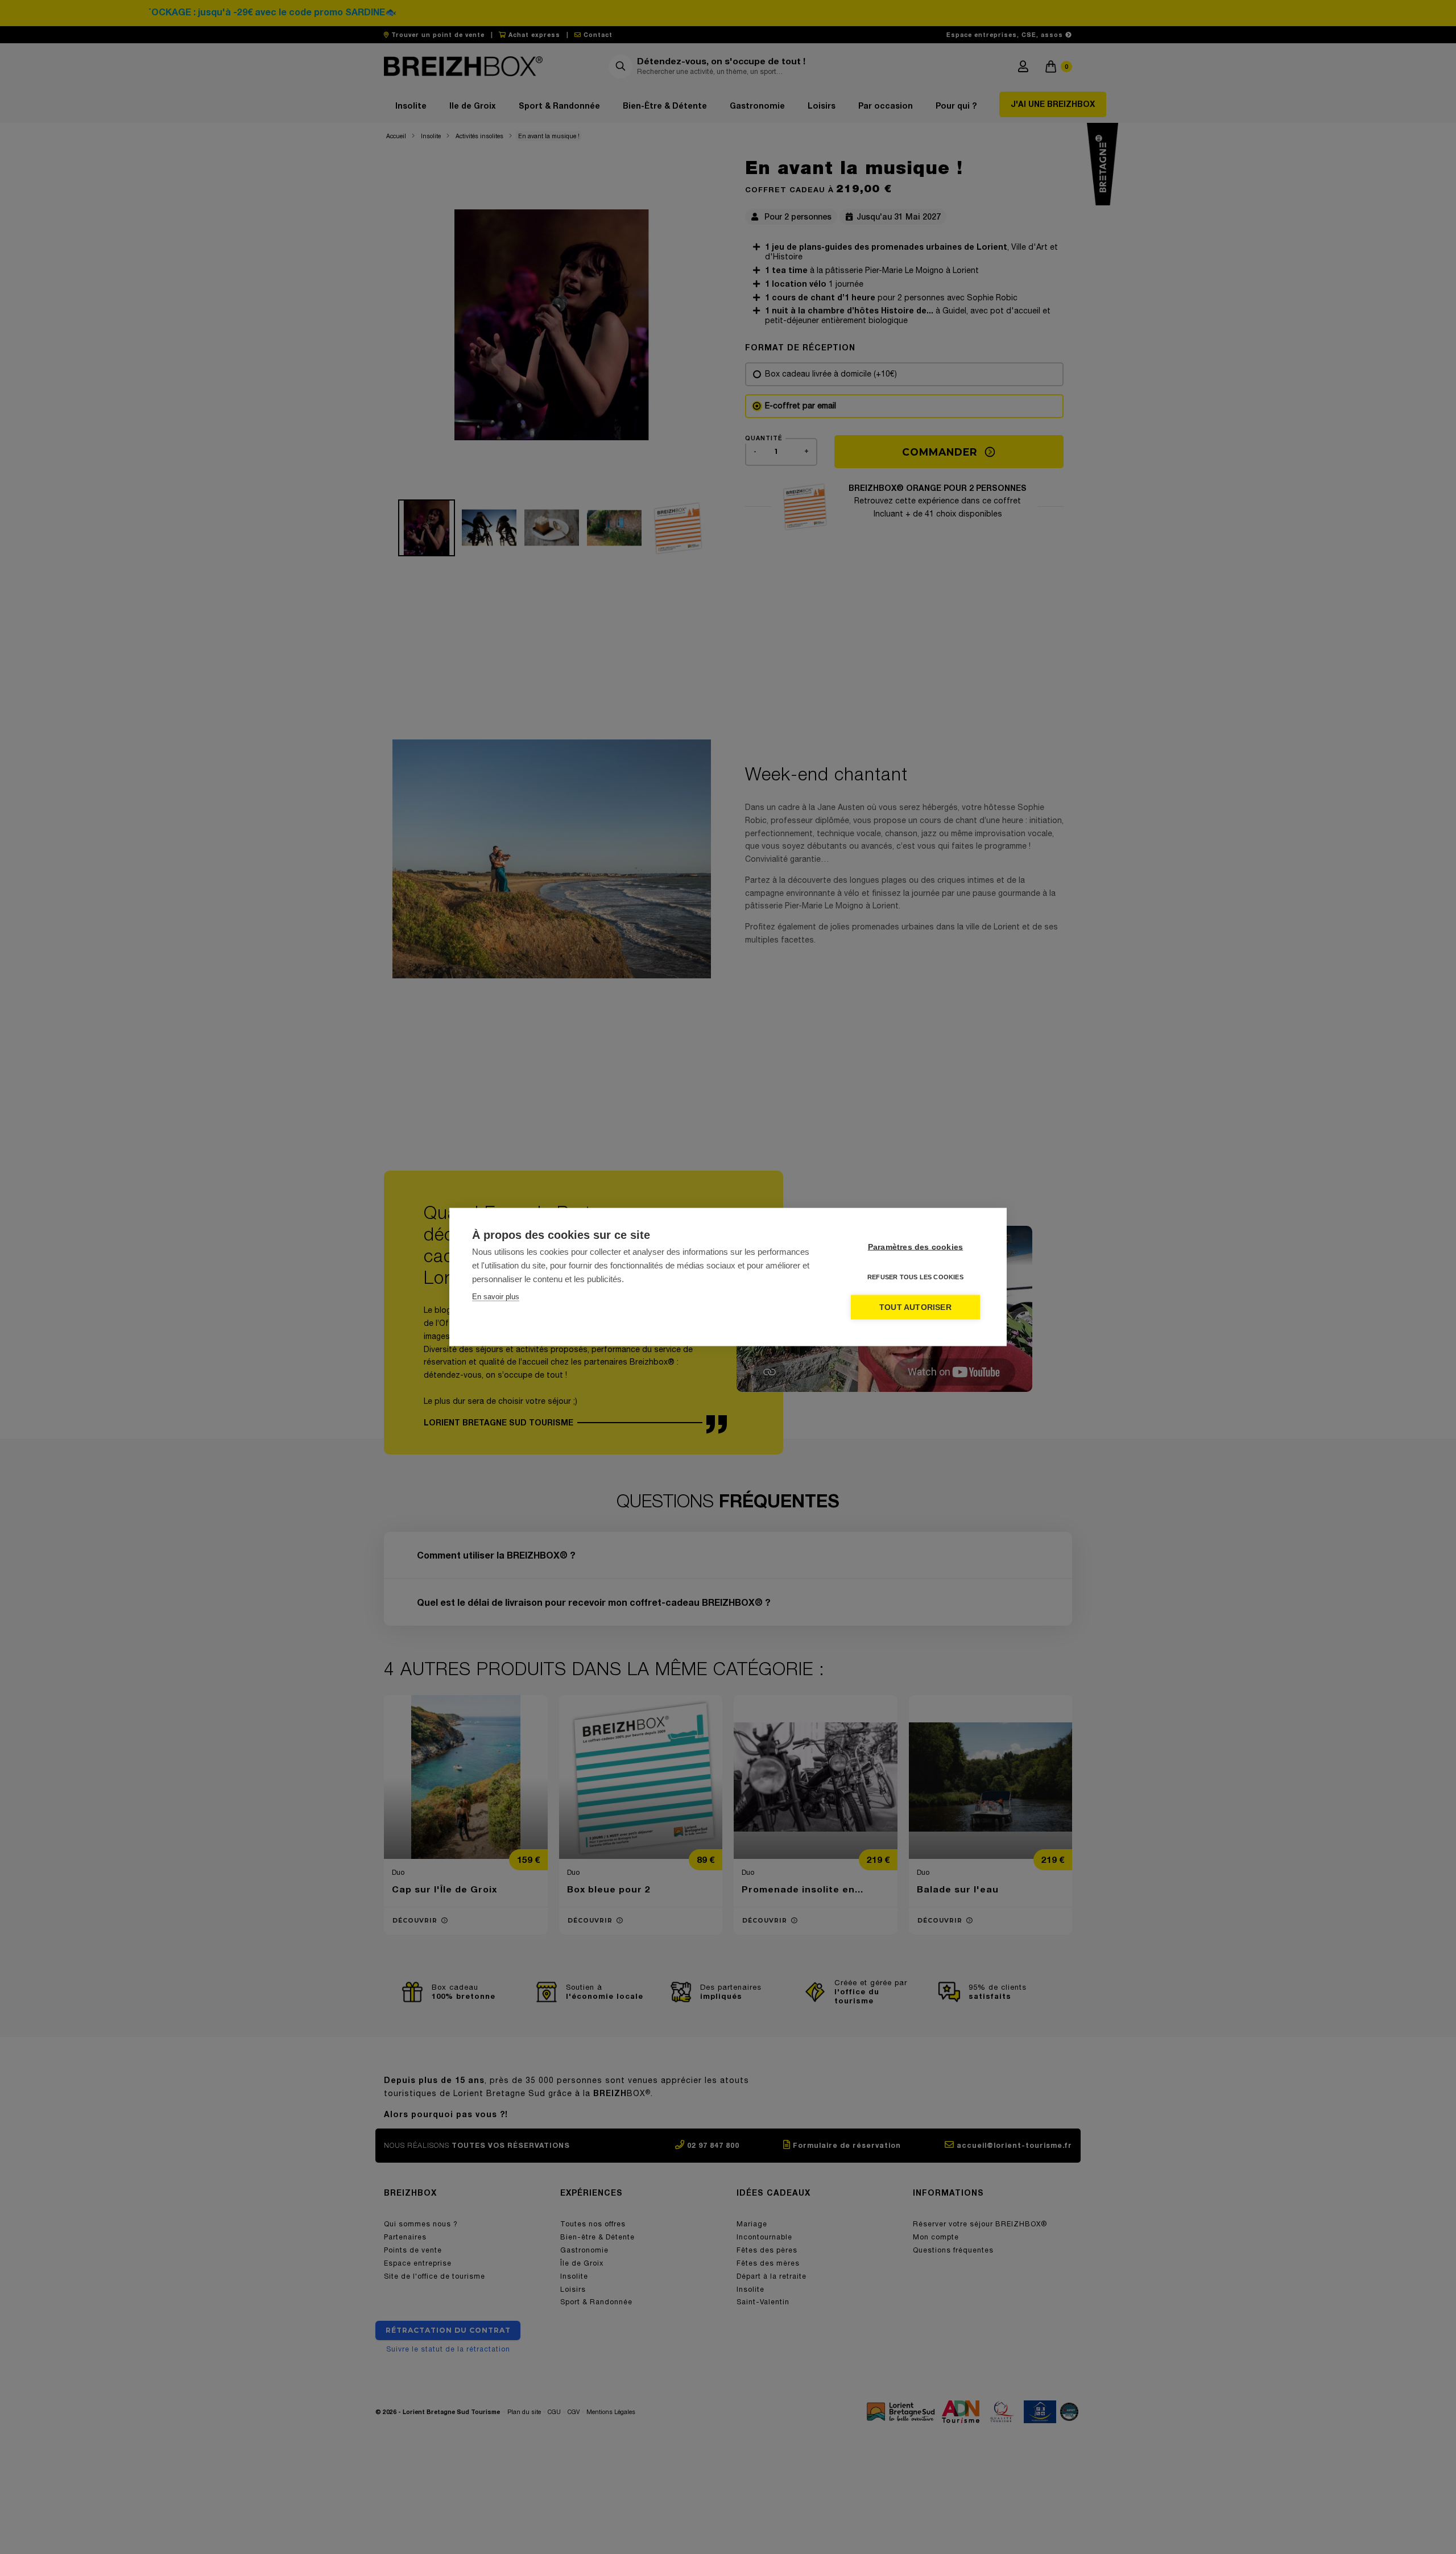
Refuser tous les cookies (915, 1277)
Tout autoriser (915, 1307)
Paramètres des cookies (915, 1247)
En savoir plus (496, 1297)
